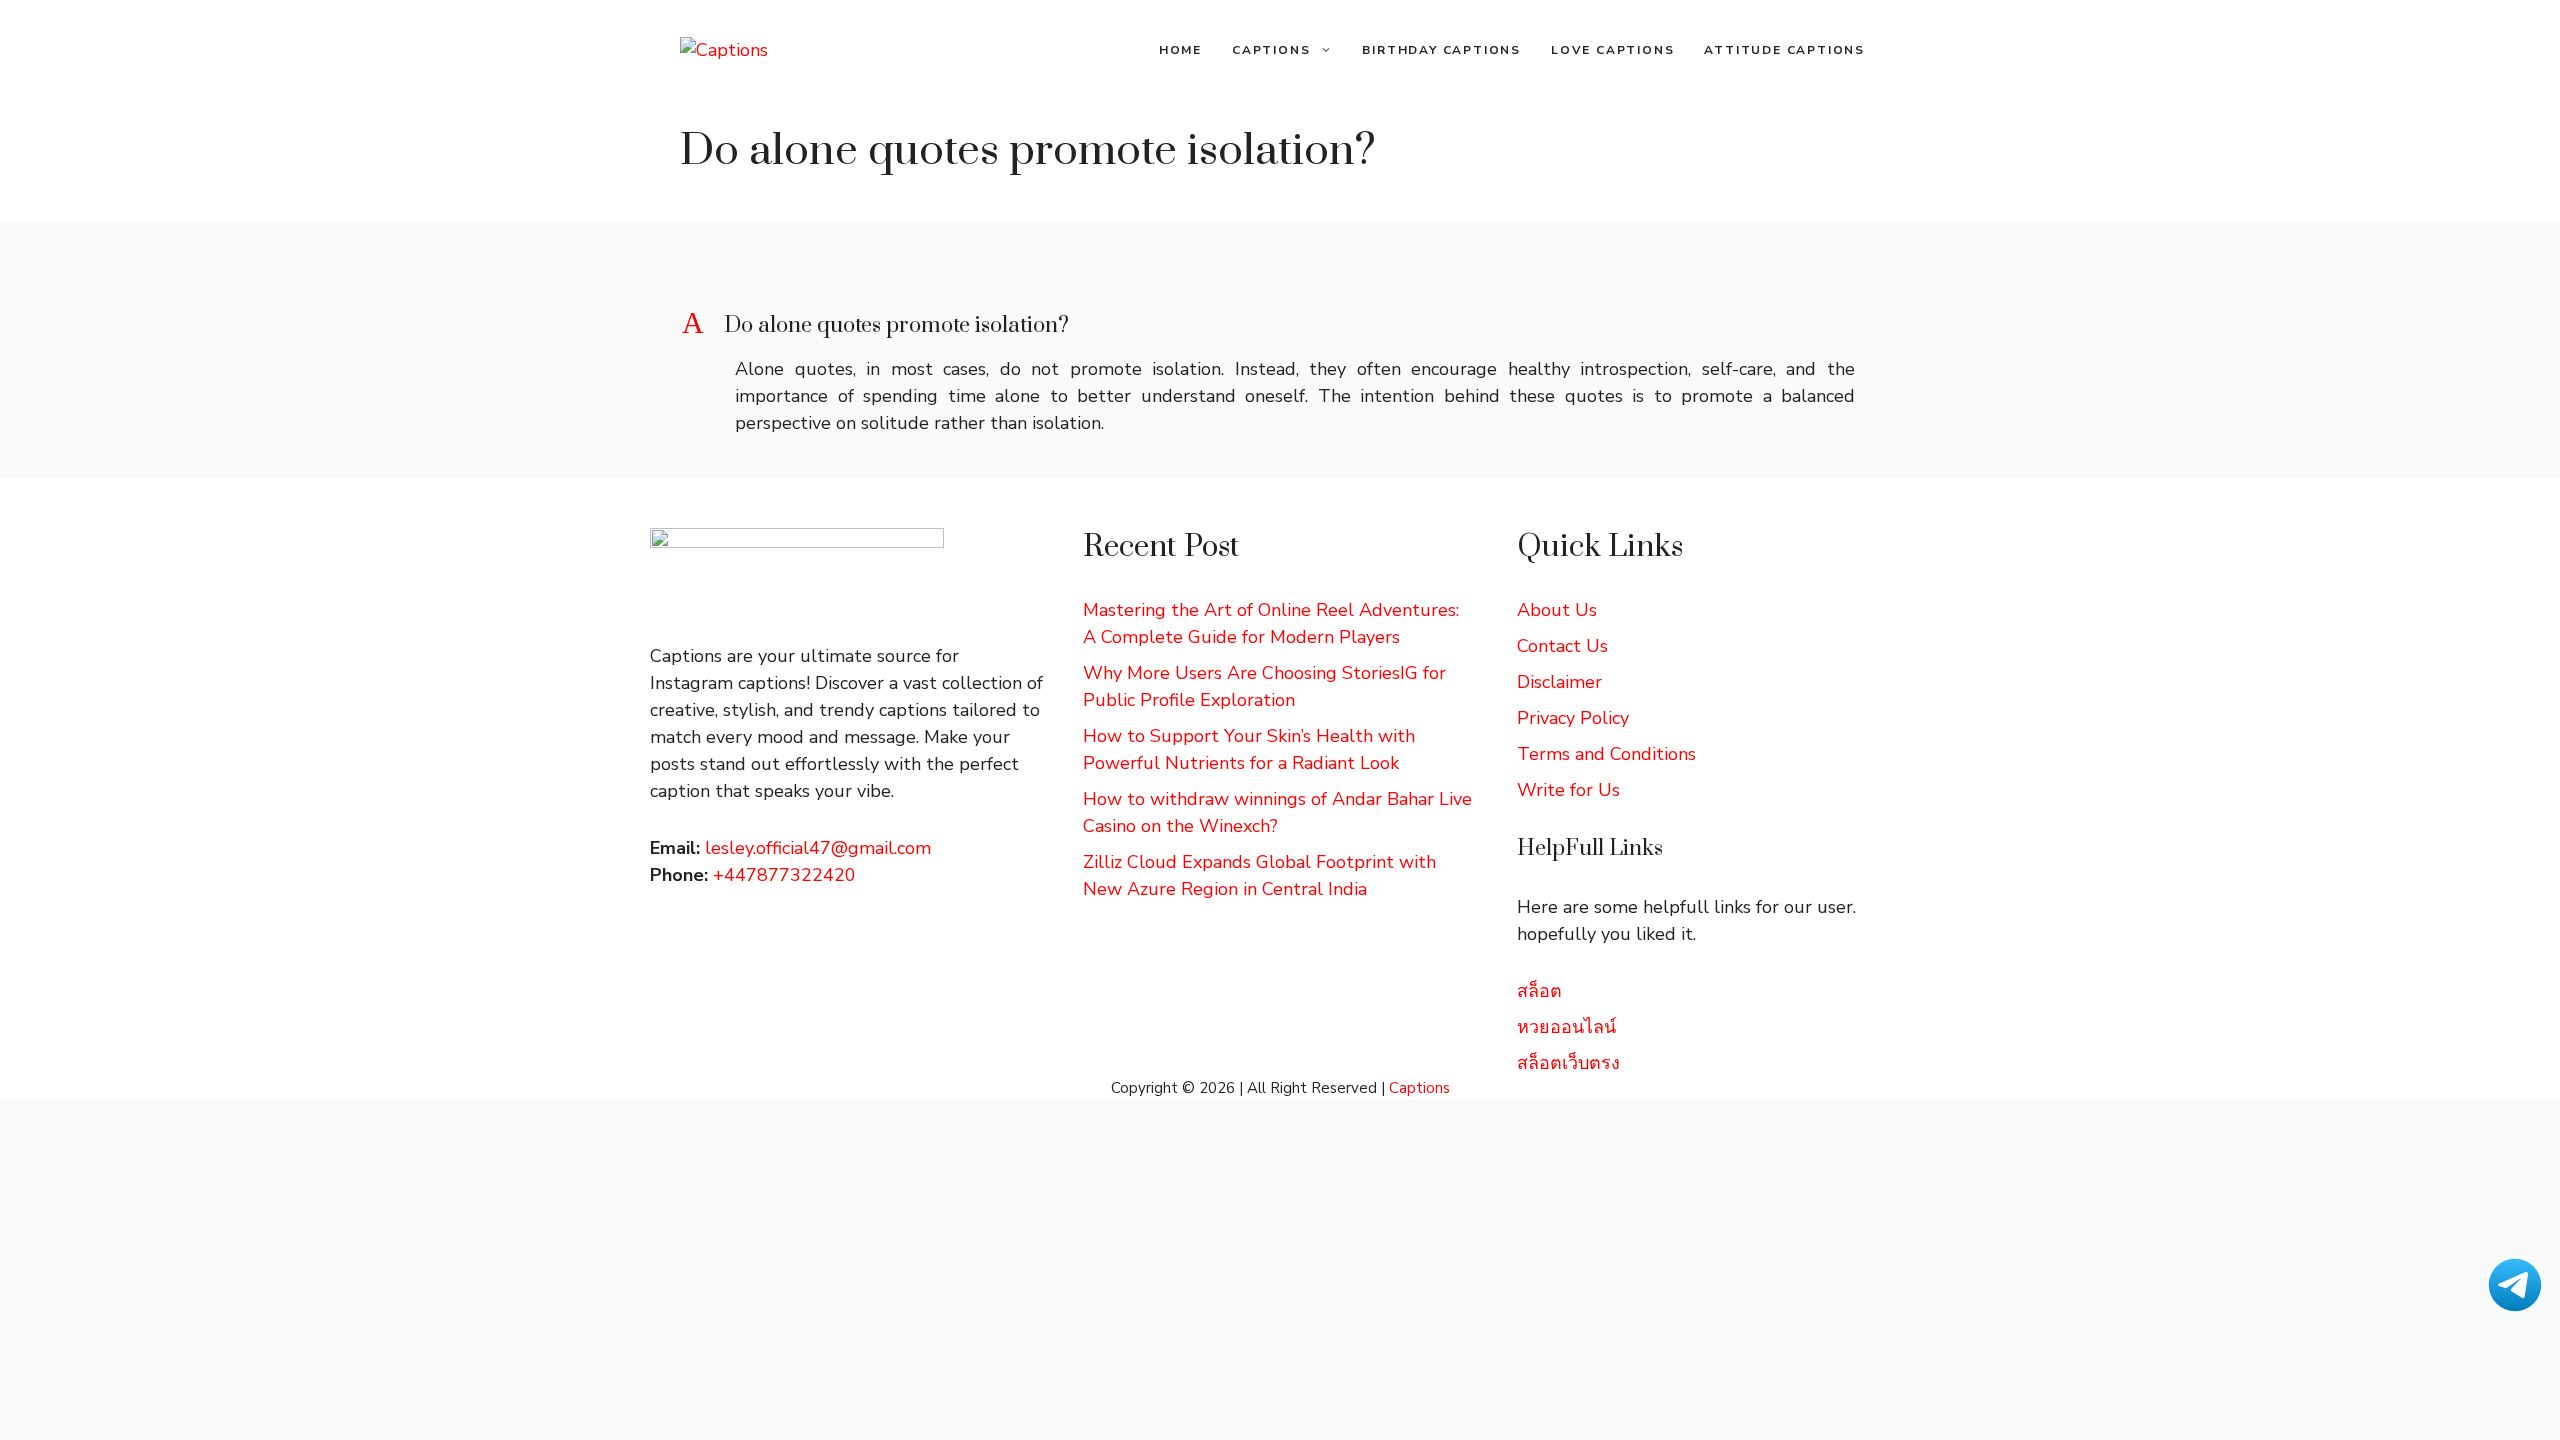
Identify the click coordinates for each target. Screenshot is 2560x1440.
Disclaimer (1559, 682)
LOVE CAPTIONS (1612, 50)
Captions (1271, 50)
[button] (1280, 326)
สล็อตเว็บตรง (1568, 1063)
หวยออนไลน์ (1566, 1027)
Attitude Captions (1784, 50)
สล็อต (1539, 991)
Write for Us (1568, 790)
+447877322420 (784, 875)
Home (1180, 50)
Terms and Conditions (1606, 754)
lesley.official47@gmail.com (818, 848)
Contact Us (1562, 646)
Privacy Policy (1573, 718)
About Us (1557, 610)
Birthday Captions (1441, 50)
